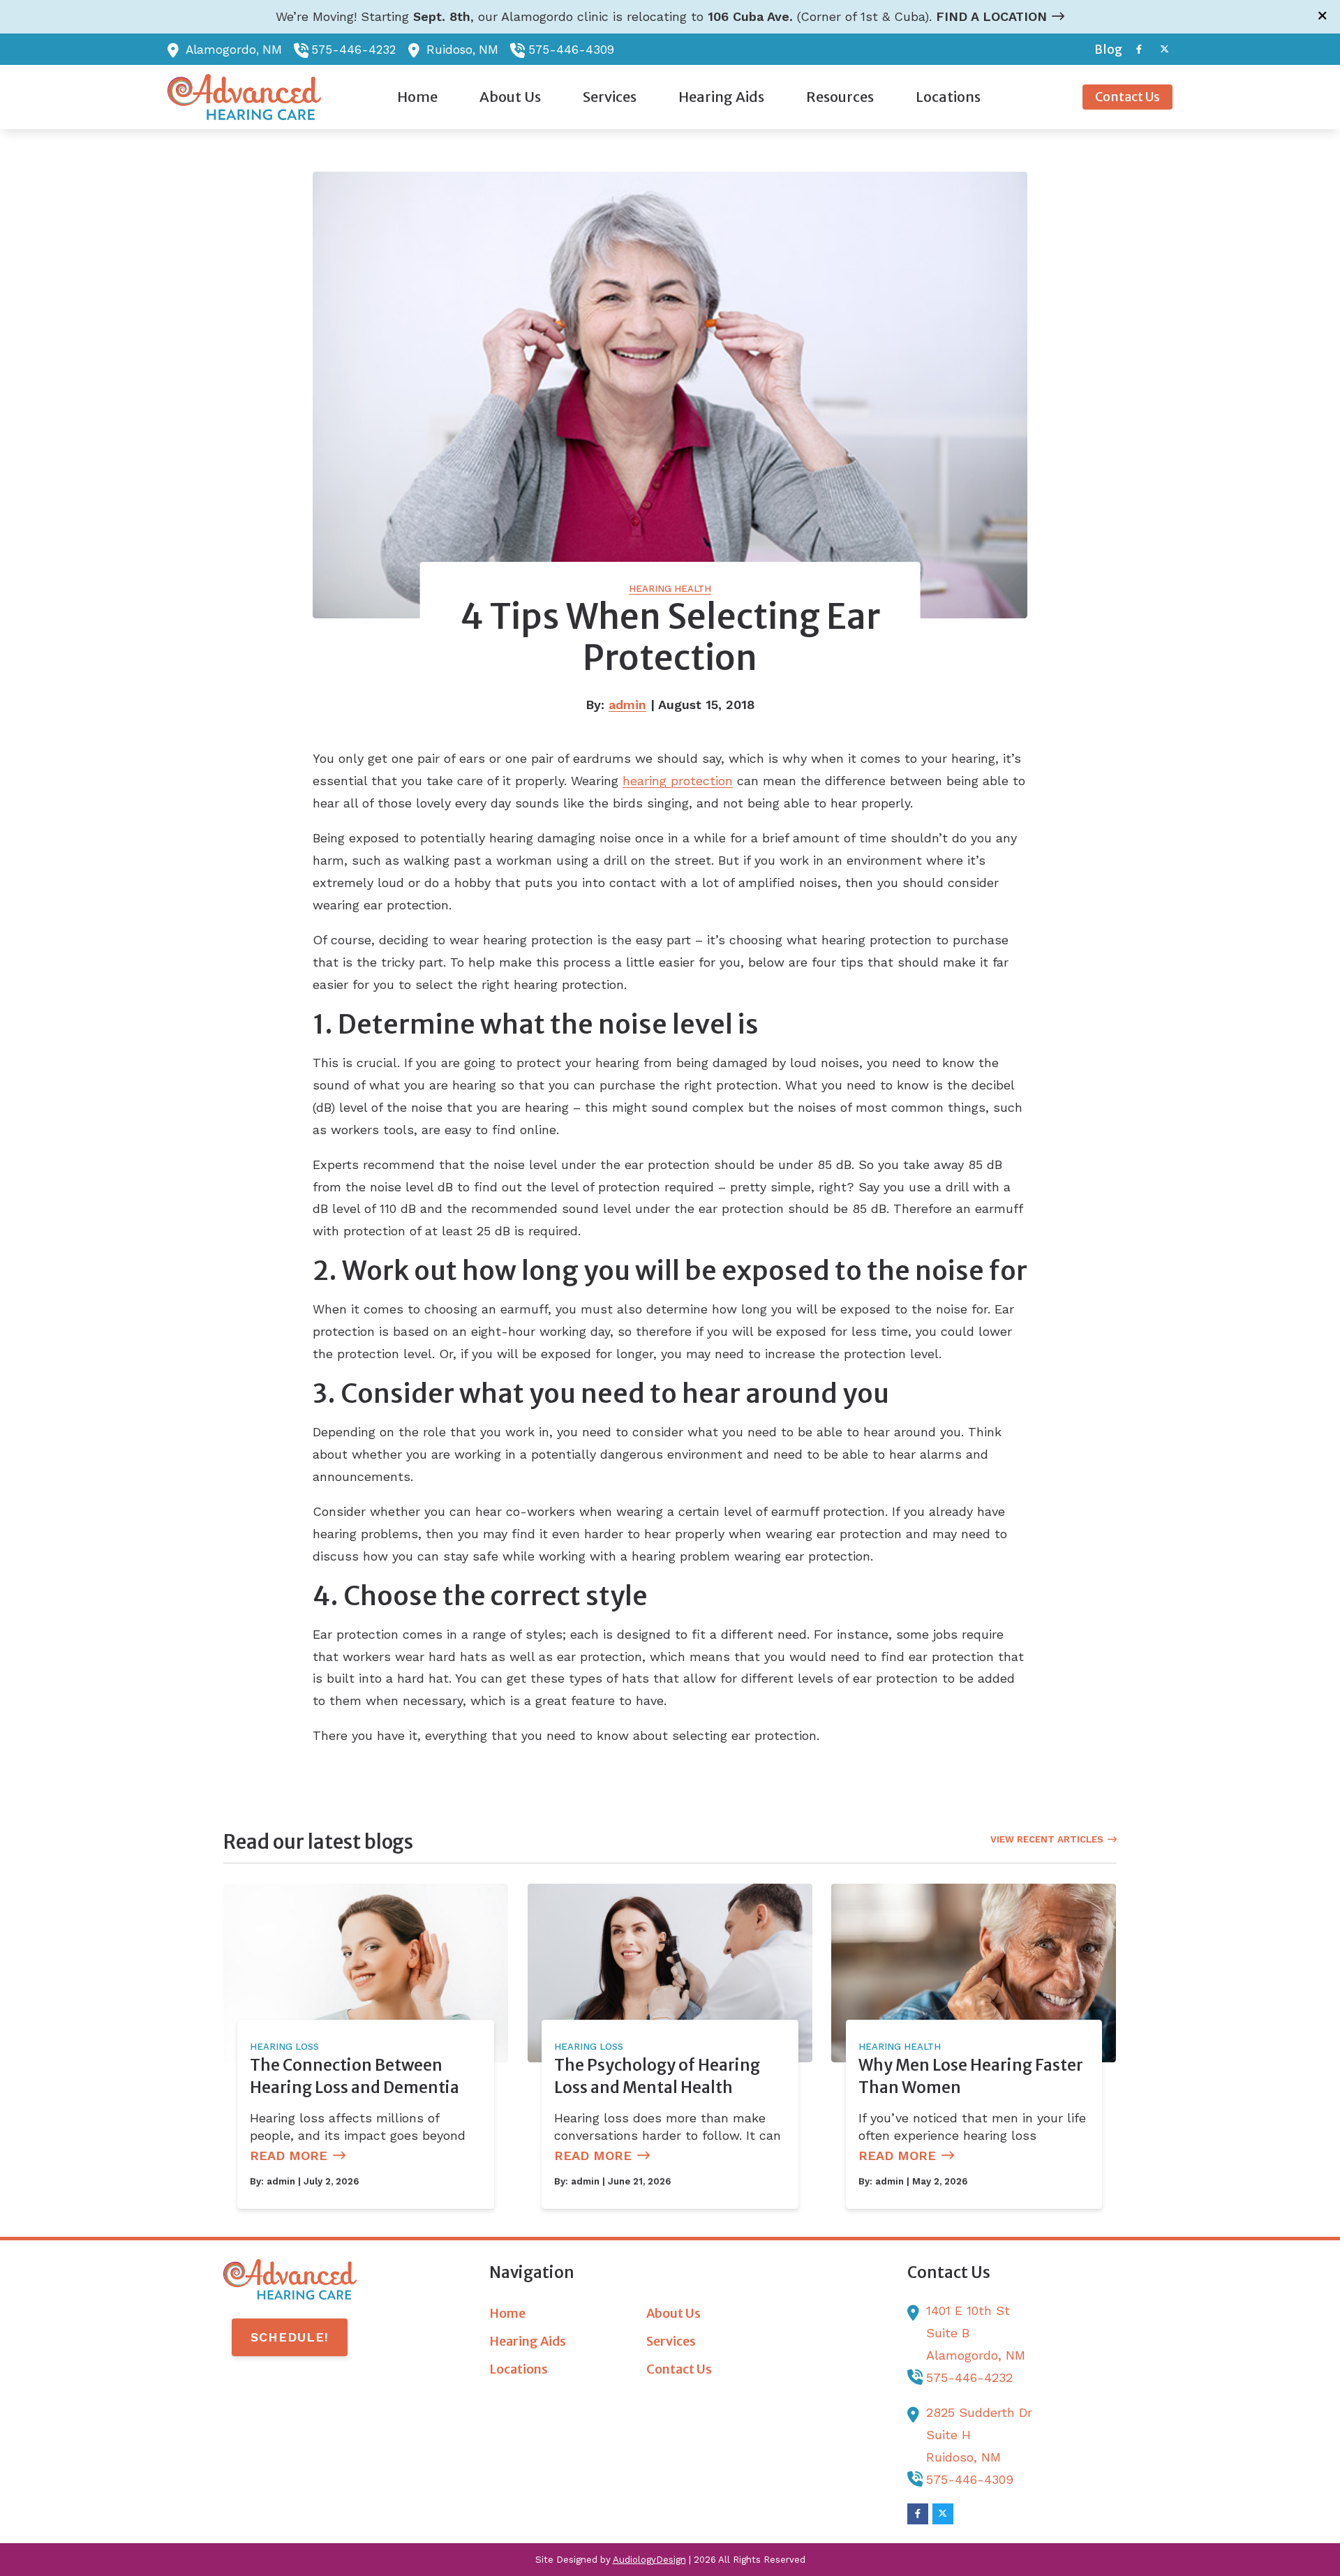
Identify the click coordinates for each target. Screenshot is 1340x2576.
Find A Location (991, 16)
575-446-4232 (353, 50)
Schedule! (290, 2337)
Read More (289, 2156)
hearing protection (678, 781)
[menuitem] (1104, 50)
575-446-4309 (571, 50)
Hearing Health (670, 589)
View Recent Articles (1047, 1839)
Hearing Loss (284, 2047)
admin (627, 705)
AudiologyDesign (649, 2560)
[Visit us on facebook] (1139, 49)
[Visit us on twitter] (1164, 49)
